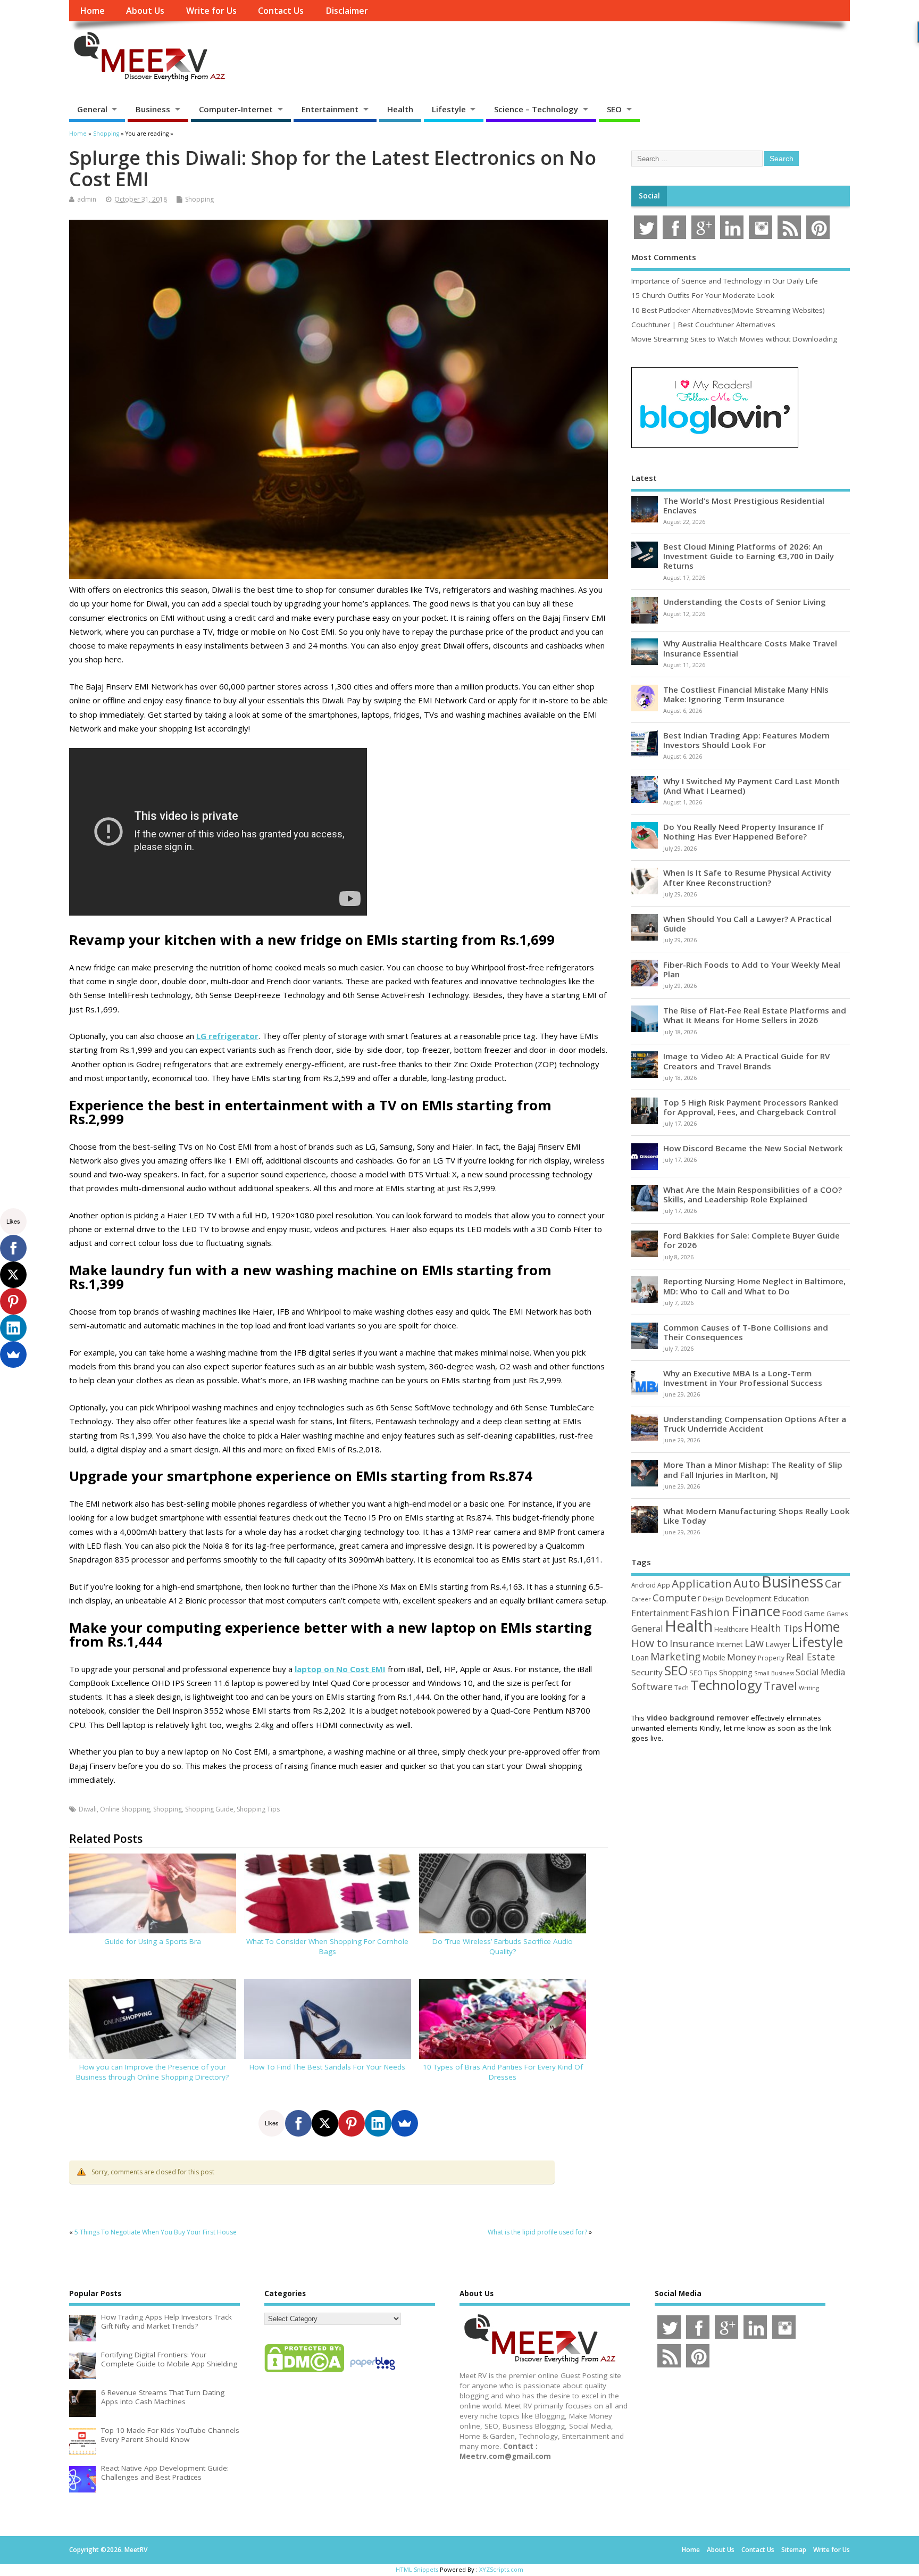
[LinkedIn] (378, 2123)
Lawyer (778, 1644)
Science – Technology (536, 109)
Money (742, 1657)
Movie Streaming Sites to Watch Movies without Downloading (734, 339)
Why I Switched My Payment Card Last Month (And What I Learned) (751, 786)
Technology (726, 1685)
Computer (677, 1597)
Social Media (820, 1672)
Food (792, 1613)
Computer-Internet (236, 109)
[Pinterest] (352, 2123)
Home (92, 11)
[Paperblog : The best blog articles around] (373, 2372)
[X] (325, 2123)
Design (713, 1599)
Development (748, 1598)
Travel (780, 1686)
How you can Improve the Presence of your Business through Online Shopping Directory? (152, 2072)
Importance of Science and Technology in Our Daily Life (725, 281)
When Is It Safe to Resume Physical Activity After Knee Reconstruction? (747, 877)
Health (400, 109)
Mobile (714, 1657)
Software (652, 1686)
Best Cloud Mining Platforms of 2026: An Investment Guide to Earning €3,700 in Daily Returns (749, 556)
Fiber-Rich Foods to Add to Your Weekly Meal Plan (752, 969)
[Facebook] (298, 2123)
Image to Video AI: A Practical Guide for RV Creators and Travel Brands (746, 1061)
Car (833, 1584)
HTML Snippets (417, 2569)
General (92, 109)
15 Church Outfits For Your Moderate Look (703, 295)
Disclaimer (347, 11)
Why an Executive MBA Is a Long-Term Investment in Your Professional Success (743, 1378)
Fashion (710, 1612)
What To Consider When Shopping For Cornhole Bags (327, 1946)
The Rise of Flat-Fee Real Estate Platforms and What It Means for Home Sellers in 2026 (755, 1015)
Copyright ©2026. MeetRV (108, 2550)
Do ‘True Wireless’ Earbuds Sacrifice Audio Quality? (503, 1946)
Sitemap (794, 2550)
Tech (682, 1688)
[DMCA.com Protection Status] (304, 2372)
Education (791, 1598)
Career (641, 1599)
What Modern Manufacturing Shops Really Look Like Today (757, 1516)
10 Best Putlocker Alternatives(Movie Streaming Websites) (728, 310)
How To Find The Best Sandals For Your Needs (327, 2067)
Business (153, 109)
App (664, 1585)
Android (644, 1585)
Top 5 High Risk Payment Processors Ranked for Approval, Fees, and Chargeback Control (751, 1107)
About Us (145, 11)
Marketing (675, 1657)
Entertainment (330, 109)
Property (771, 1658)
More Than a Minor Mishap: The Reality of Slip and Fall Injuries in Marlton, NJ (753, 1469)
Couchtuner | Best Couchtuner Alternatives (703, 325)
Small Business (774, 1673)
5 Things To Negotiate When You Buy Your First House (156, 2232)
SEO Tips (703, 1673)
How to (650, 1643)
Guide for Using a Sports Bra (153, 1941)
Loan (640, 1657)
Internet (729, 1644)
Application (702, 1583)
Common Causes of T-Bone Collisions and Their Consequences (746, 1332)
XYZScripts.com (501, 2569)
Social (649, 196)
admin (87, 199)
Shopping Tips (258, 1809)
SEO (614, 109)
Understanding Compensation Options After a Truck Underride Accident (755, 1424)
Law (754, 1643)
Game (814, 1613)
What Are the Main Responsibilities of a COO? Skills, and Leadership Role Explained (753, 1194)
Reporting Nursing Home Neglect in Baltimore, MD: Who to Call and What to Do (754, 1286)
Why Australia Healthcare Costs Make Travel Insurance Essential (750, 648)
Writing (809, 1688)
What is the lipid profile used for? (537, 2232)
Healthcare (732, 1629)
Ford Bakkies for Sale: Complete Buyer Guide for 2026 (751, 1240)
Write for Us (211, 11)
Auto (747, 1583)
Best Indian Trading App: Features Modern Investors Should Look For (746, 740)
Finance (756, 1611)
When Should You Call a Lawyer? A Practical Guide (747, 924)
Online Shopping (125, 1809)
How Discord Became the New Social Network (753, 1148)
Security (647, 1672)
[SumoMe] (405, 2123)
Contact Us (281, 11)
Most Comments (664, 257)
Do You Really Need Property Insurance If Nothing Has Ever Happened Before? (743, 832)
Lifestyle (449, 109)
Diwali (88, 1809)
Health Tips (776, 1628)
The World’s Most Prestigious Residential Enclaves (744, 505)
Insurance (692, 1643)
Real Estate (811, 1657)
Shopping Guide (209, 1809)
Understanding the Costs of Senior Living (745, 602)
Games (837, 1614)
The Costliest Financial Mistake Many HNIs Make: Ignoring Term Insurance (746, 694)
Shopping (199, 199)
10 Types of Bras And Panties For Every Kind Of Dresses (503, 2072)
